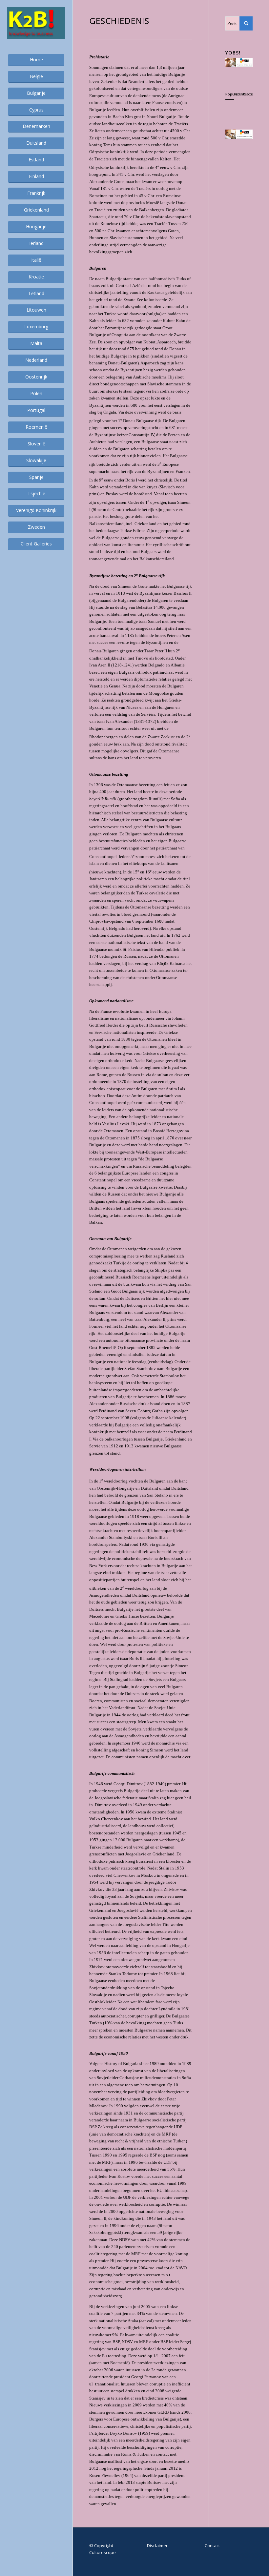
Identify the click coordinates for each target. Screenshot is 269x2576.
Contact (212, 2545)
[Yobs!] (239, 66)
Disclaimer (157, 2545)
